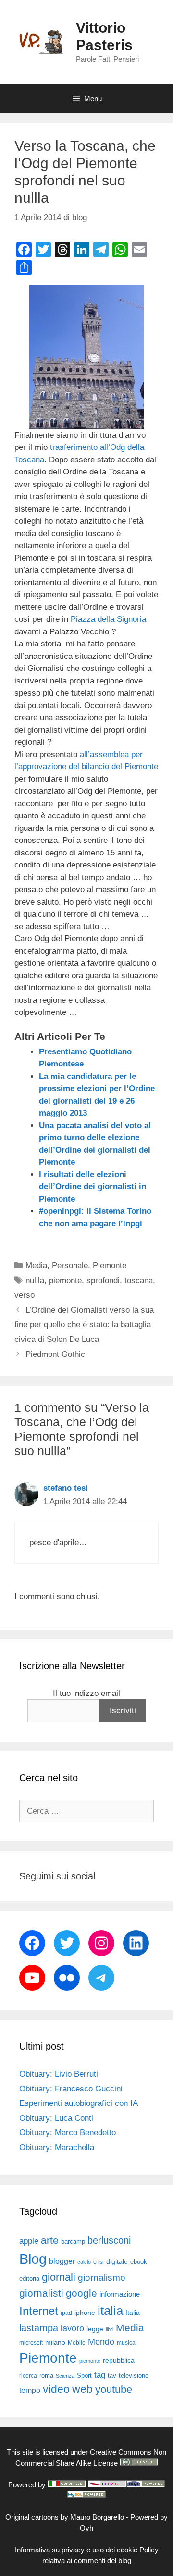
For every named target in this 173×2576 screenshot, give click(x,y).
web (82, 2389)
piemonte (65, 1281)
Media (36, 1266)
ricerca (28, 2376)
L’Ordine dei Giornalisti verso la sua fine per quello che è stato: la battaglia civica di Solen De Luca (84, 1325)
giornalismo (102, 2278)
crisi (99, 2262)
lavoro (72, 2328)
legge (95, 2329)
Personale (70, 1266)
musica (126, 2343)
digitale (117, 2262)
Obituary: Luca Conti (56, 2118)
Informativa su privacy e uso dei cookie (76, 2550)
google (81, 2293)
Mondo (101, 2342)
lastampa (39, 2328)
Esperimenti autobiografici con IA (79, 2103)
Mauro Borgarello (97, 2517)
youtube (114, 2389)
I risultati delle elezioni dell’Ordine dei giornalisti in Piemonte (93, 1187)
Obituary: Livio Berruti (59, 2074)
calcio (84, 2262)
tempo (30, 2390)
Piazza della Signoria (108, 619)
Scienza (65, 2376)
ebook (139, 2262)
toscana (139, 1281)
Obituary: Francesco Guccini (71, 2089)
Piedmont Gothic (55, 1354)
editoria (29, 2279)
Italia (133, 2313)
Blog (33, 2259)
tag (100, 2375)
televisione (134, 2375)
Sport (84, 2375)
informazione (120, 2294)
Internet (39, 2311)
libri (110, 2329)
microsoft (31, 2343)
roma (46, 2375)
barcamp (73, 2241)
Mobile (77, 2343)
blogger (62, 2261)
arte (50, 2240)
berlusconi (109, 2240)
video (56, 2389)
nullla (35, 1281)
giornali (59, 2277)
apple (29, 2241)
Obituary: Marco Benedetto (68, 2133)
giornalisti (41, 2293)
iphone (85, 2313)
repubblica (119, 2360)
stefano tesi (66, 1488)
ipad (66, 2313)
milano (55, 2342)
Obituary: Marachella (57, 2148)
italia (110, 2311)
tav (112, 2375)
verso (25, 1295)
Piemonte (110, 1266)
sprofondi (103, 1281)
